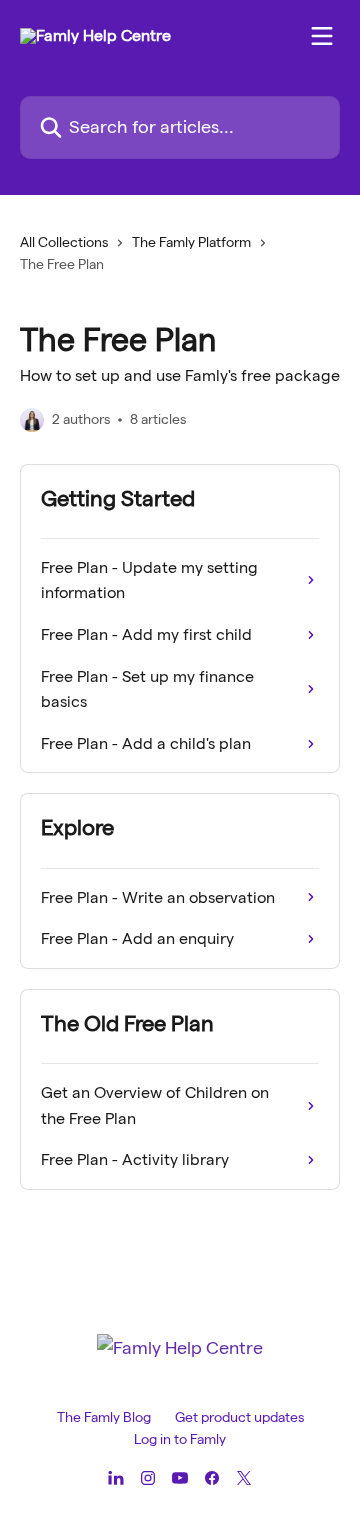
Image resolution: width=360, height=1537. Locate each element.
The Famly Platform (191, 242)
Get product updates (239, 1417)
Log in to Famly (180, 1439)
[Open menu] (322, 36)
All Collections (64, 242)
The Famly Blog (104, 1417)
